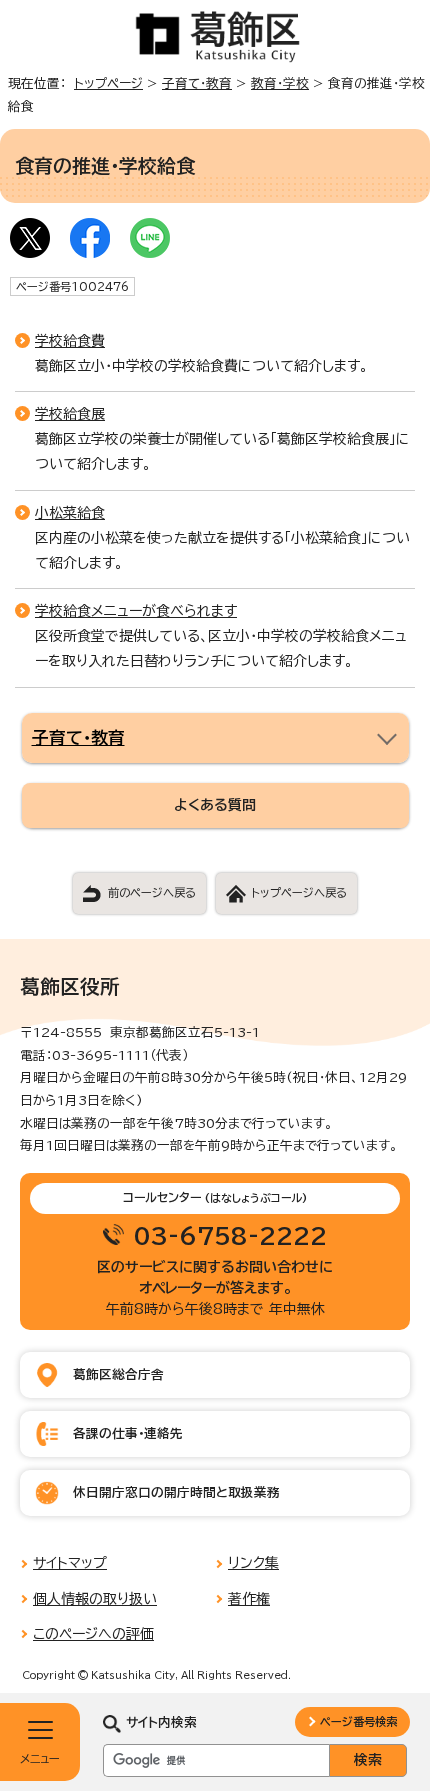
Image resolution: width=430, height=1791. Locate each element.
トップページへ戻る (299, 892)
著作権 (249, 1599)
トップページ (108, 83)
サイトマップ (70, 1563)
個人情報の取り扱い (95, 1599)
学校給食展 (70, 414)
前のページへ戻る (152, 892)
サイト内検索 (161, 1722)
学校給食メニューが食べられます (136, 611)
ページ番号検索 (358, 1721)
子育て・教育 (197, 83)
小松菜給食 (70, 513)
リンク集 (253, 1563)
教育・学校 (280, 83)
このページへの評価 (93, 1634)
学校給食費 (70, 341)
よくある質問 (215, 805)
